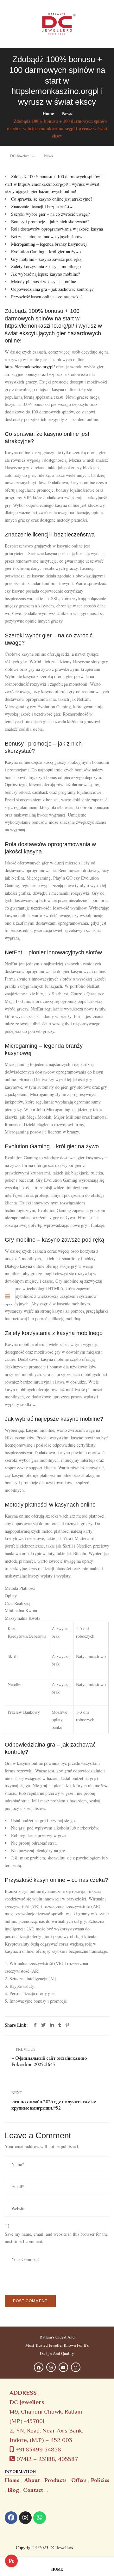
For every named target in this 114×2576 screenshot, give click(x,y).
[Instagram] (25, 2518)
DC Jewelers (20, 155)
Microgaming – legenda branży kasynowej (49, 244)
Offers (79, 2480)
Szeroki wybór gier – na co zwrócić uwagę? (50, 214)
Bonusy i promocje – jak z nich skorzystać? (50, 222)
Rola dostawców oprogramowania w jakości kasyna (57, 229)
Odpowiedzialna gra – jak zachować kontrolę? (52, 289)
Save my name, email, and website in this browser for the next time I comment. (56, 2238)
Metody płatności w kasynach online (44, 281)
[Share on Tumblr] (60, 2025)
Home (48, 113)
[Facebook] (11, 2518)
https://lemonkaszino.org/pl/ (30, 367)
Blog (13, 2490)
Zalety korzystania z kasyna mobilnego (46, 266)
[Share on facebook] (36, 2025)
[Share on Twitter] (44, 2025)
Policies (100, 2480)
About (32, 2480)
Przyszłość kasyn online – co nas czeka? (47, 297)
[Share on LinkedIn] (53, 2025)
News (67, 113)
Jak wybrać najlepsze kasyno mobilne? (45, 274)
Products (55, 2480)
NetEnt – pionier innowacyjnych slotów (47, 236)
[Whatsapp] (40, 2518)
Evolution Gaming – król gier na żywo (46, 252)
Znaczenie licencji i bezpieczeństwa (43, 206)
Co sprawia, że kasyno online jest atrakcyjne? (52, 199)
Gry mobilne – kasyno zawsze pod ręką (46, 259)
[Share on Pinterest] (67, 2025)
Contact (33, 2490)
